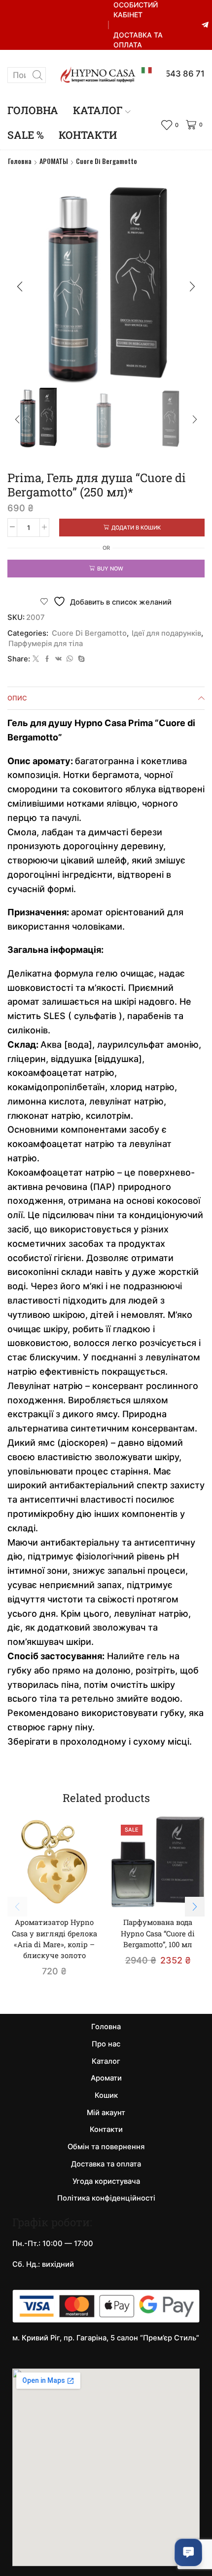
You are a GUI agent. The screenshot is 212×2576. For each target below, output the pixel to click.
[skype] (80, 659)
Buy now (110, 569)
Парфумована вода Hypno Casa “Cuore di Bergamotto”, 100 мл (158, 1933)
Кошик (106, 2095)
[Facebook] (47, 659)
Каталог (98, 110)
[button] (20, 286)
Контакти (88, 135)
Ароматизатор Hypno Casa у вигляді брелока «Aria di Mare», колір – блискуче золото (54, 1939)
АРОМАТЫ (54, 161)
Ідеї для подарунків (166, 633)
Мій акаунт (106, 2113)
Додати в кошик (136, 528)
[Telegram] (205, 25)
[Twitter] (36, 659)
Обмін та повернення (106, 2147)
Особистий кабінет (136, 10)
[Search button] (38, 75)
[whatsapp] (70, 659)
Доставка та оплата (138, 40)
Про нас (106, 2044)
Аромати (106, 2078)
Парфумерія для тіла (46, 644)
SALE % (26, 135)
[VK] (58, 659)
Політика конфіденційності (106, 2198)
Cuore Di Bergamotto (106, 161)
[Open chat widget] (188, 2552)
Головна (33, 110)
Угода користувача (106, 2181)
